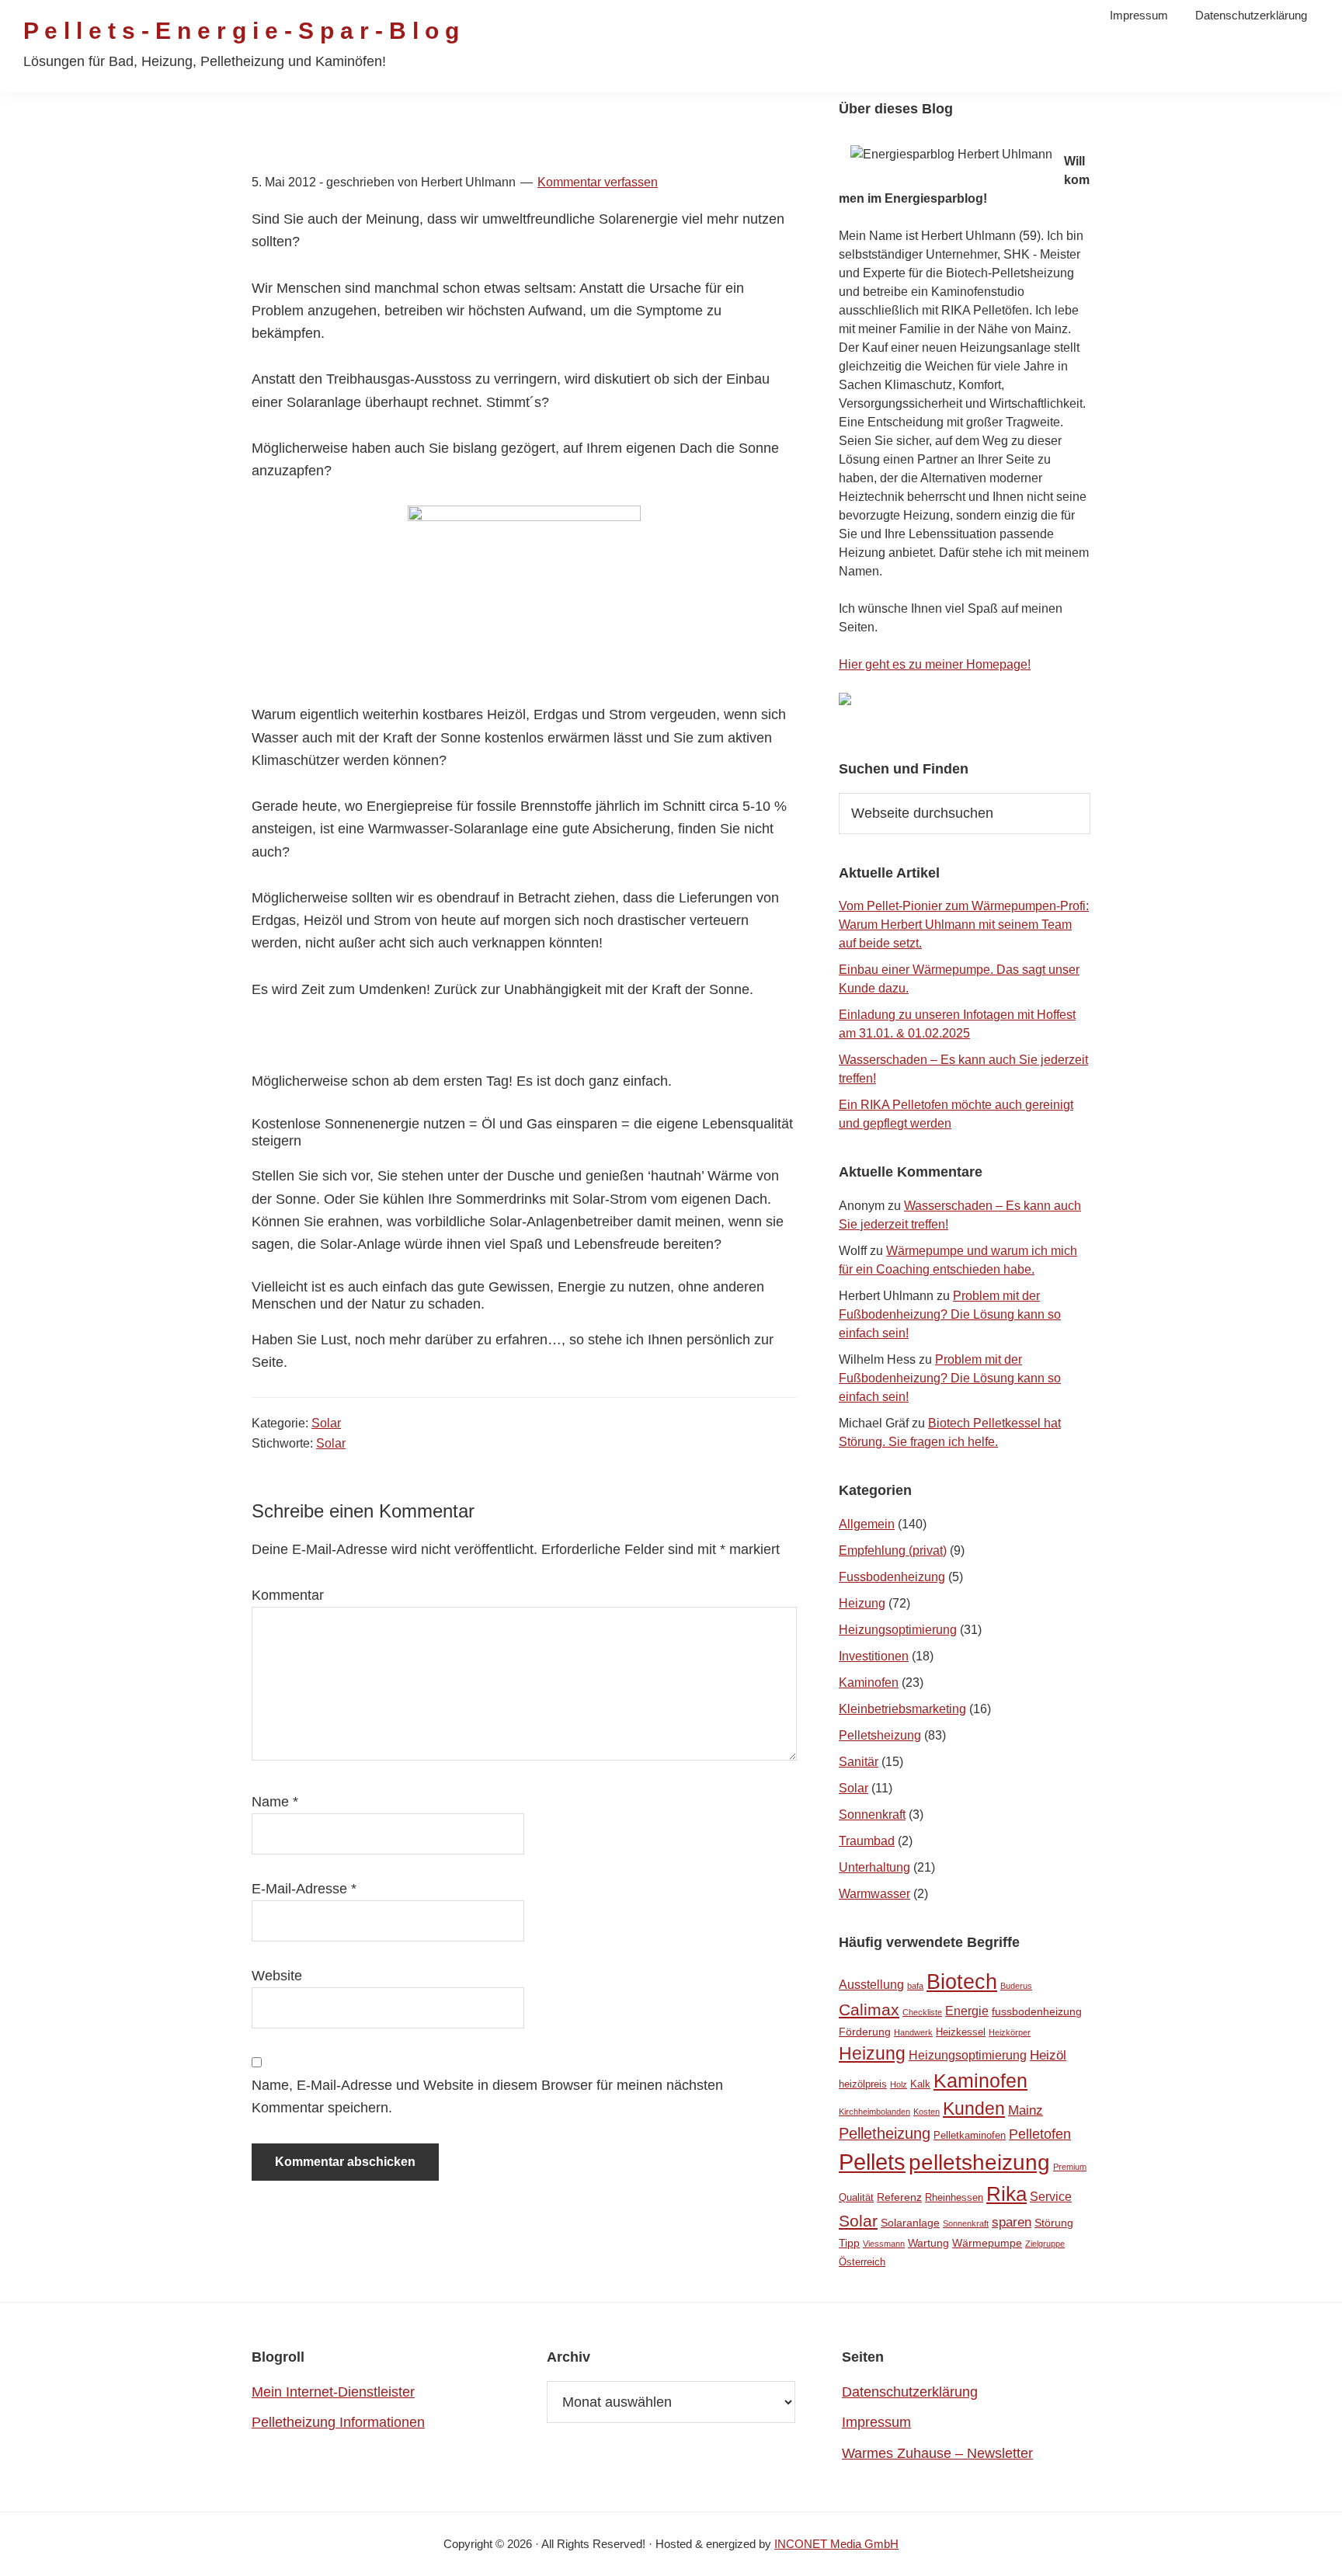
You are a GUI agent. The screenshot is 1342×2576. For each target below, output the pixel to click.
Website (277, 1976)
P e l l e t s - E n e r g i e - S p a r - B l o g (241, 31)
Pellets (872, 2162)
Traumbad (867, 1841)
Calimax (869, 2009)
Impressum (876, 2422)
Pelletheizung (885, 2133)
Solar (326, 1423)
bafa (915, 1986)
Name (275, 1802)
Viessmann (884, 2244)
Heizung (862, 1603)
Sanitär (859, 1762)
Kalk (920, 2084)
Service (1051, 2197)
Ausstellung (871, 1985)
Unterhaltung (874, 1867)
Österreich (862, 2262)
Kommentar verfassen (598, 182)
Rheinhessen (954, 2197)
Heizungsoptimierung (898, 1630)
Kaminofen (869, 1683)
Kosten (927, 2112)
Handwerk (913, 2032)
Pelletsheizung (880, 1735)
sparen (1012, 2222)
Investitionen (874, 1656)
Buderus (1016, 1986)
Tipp (849, 2243)
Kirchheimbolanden (874, 2112)
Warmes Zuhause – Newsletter (937, 2453)
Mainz (1026, 2110)
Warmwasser (874, 1894)
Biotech (962, 1982)
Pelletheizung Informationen (338, 2422)
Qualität (856, 2197)
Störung (1054, 2223)
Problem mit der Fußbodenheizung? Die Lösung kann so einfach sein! (950, 1314)
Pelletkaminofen (970, 2135)
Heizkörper (1010, 2032)
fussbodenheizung (1037, 2011)
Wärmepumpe (987, 2243)
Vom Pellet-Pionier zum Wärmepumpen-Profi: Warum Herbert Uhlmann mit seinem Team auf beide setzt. (964, 925)
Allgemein (867, 1524)
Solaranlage (910, 2223)
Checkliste (922, 2012)
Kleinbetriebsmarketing (902, 1709)
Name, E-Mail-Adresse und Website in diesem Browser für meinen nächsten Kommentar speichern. (487, 2096)
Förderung (865, 2032)
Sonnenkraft (872, 1815)
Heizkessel (961, 2032)
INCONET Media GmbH (836, 2544)
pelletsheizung (979, 2162)
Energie (967, 2011)
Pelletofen (1040, 2134)
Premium (1070, 2167)
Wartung (928, 2243)
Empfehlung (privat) (893, 1550)
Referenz (899, 2197)
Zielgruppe (1045, 2244)
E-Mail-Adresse (304, 1889)
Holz (899, 2084)
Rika (1006, 2194)
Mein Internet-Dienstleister (333, 2392)
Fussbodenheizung (892, 1577)
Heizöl (1048, 2055)
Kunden (974, 2109)
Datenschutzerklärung (910, 2392)
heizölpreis (863, 2084)
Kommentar (288, 1595)
